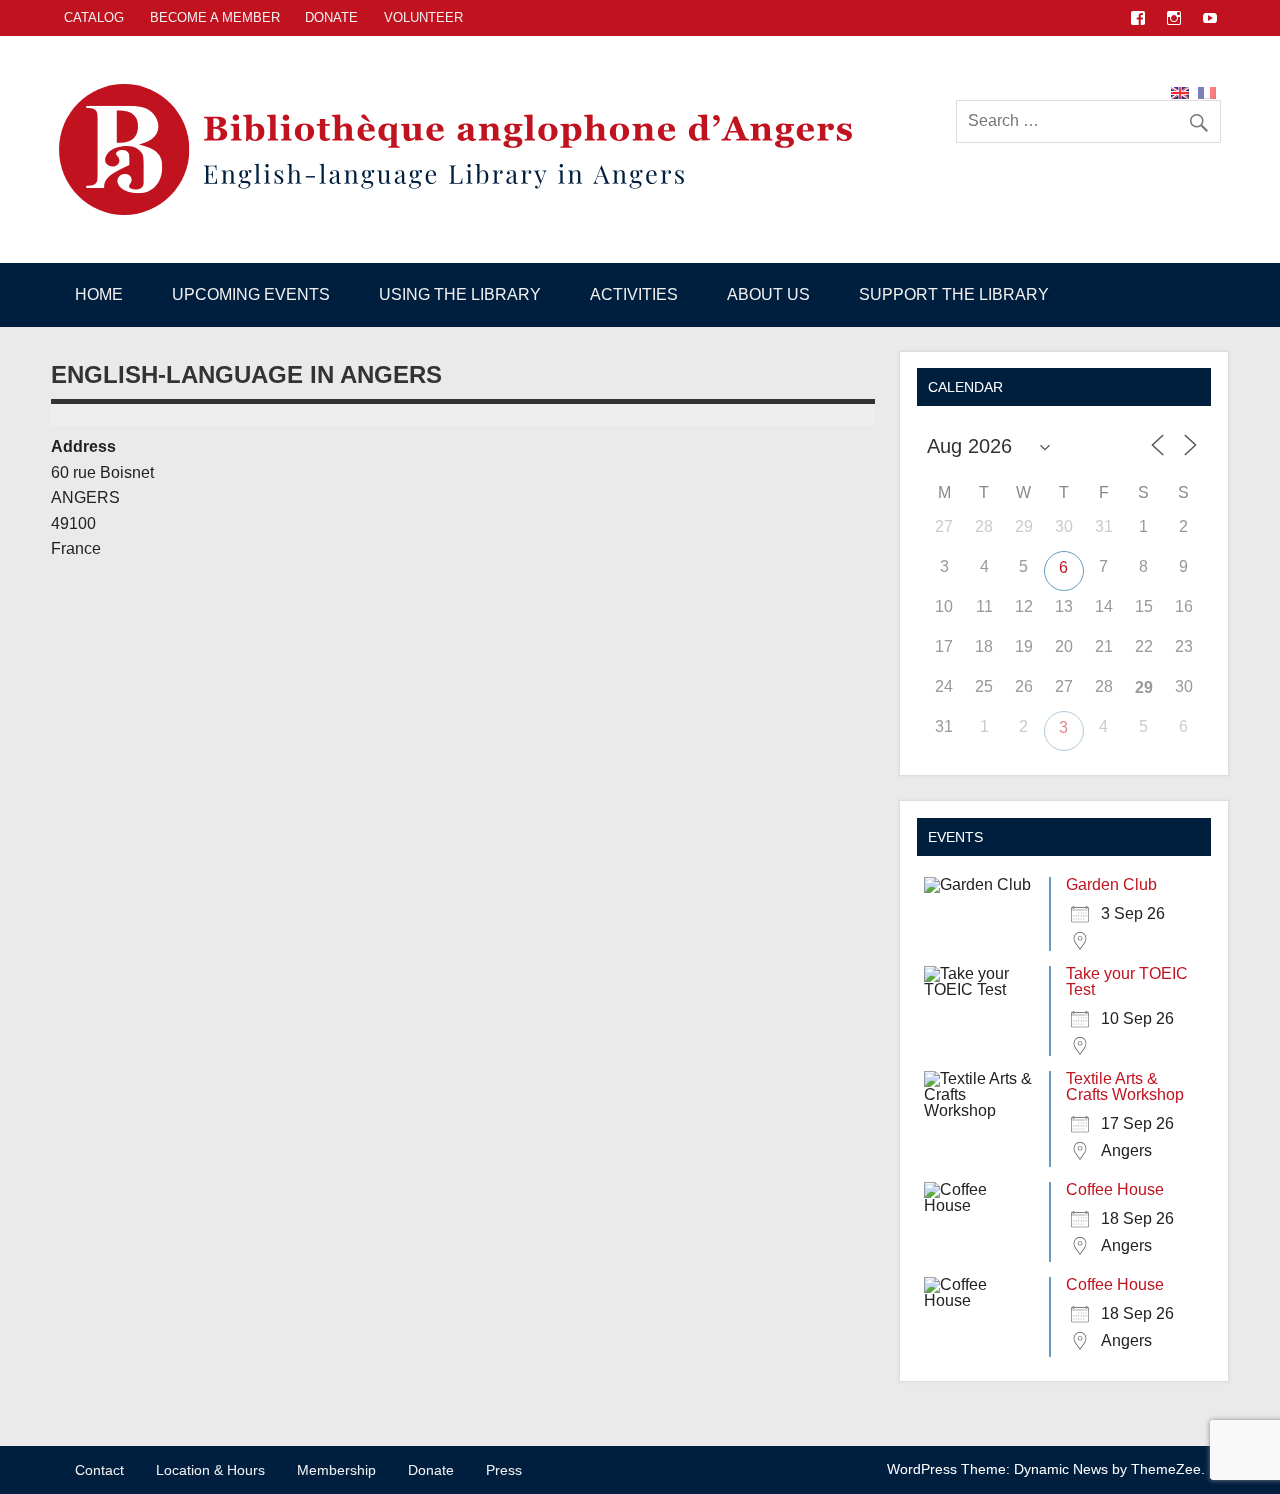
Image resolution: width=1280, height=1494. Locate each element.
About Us (768, 294)
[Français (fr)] (1207, 91)
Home (99, 294)
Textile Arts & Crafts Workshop (1125, 1086)
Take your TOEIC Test (1127, 981)
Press (504, 1470)
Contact (99, 1470)
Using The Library (460, 294)
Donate (331, 17)
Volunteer (423, 17)
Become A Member (215, 17)
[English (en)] (1180, 91)
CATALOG (94, 17)
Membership (336, 1470)
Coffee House (1115, 1189)
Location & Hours (210, 1470)
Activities (634, 294)
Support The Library (954, 294)
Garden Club (1111, 884)
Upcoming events (251, 294)
